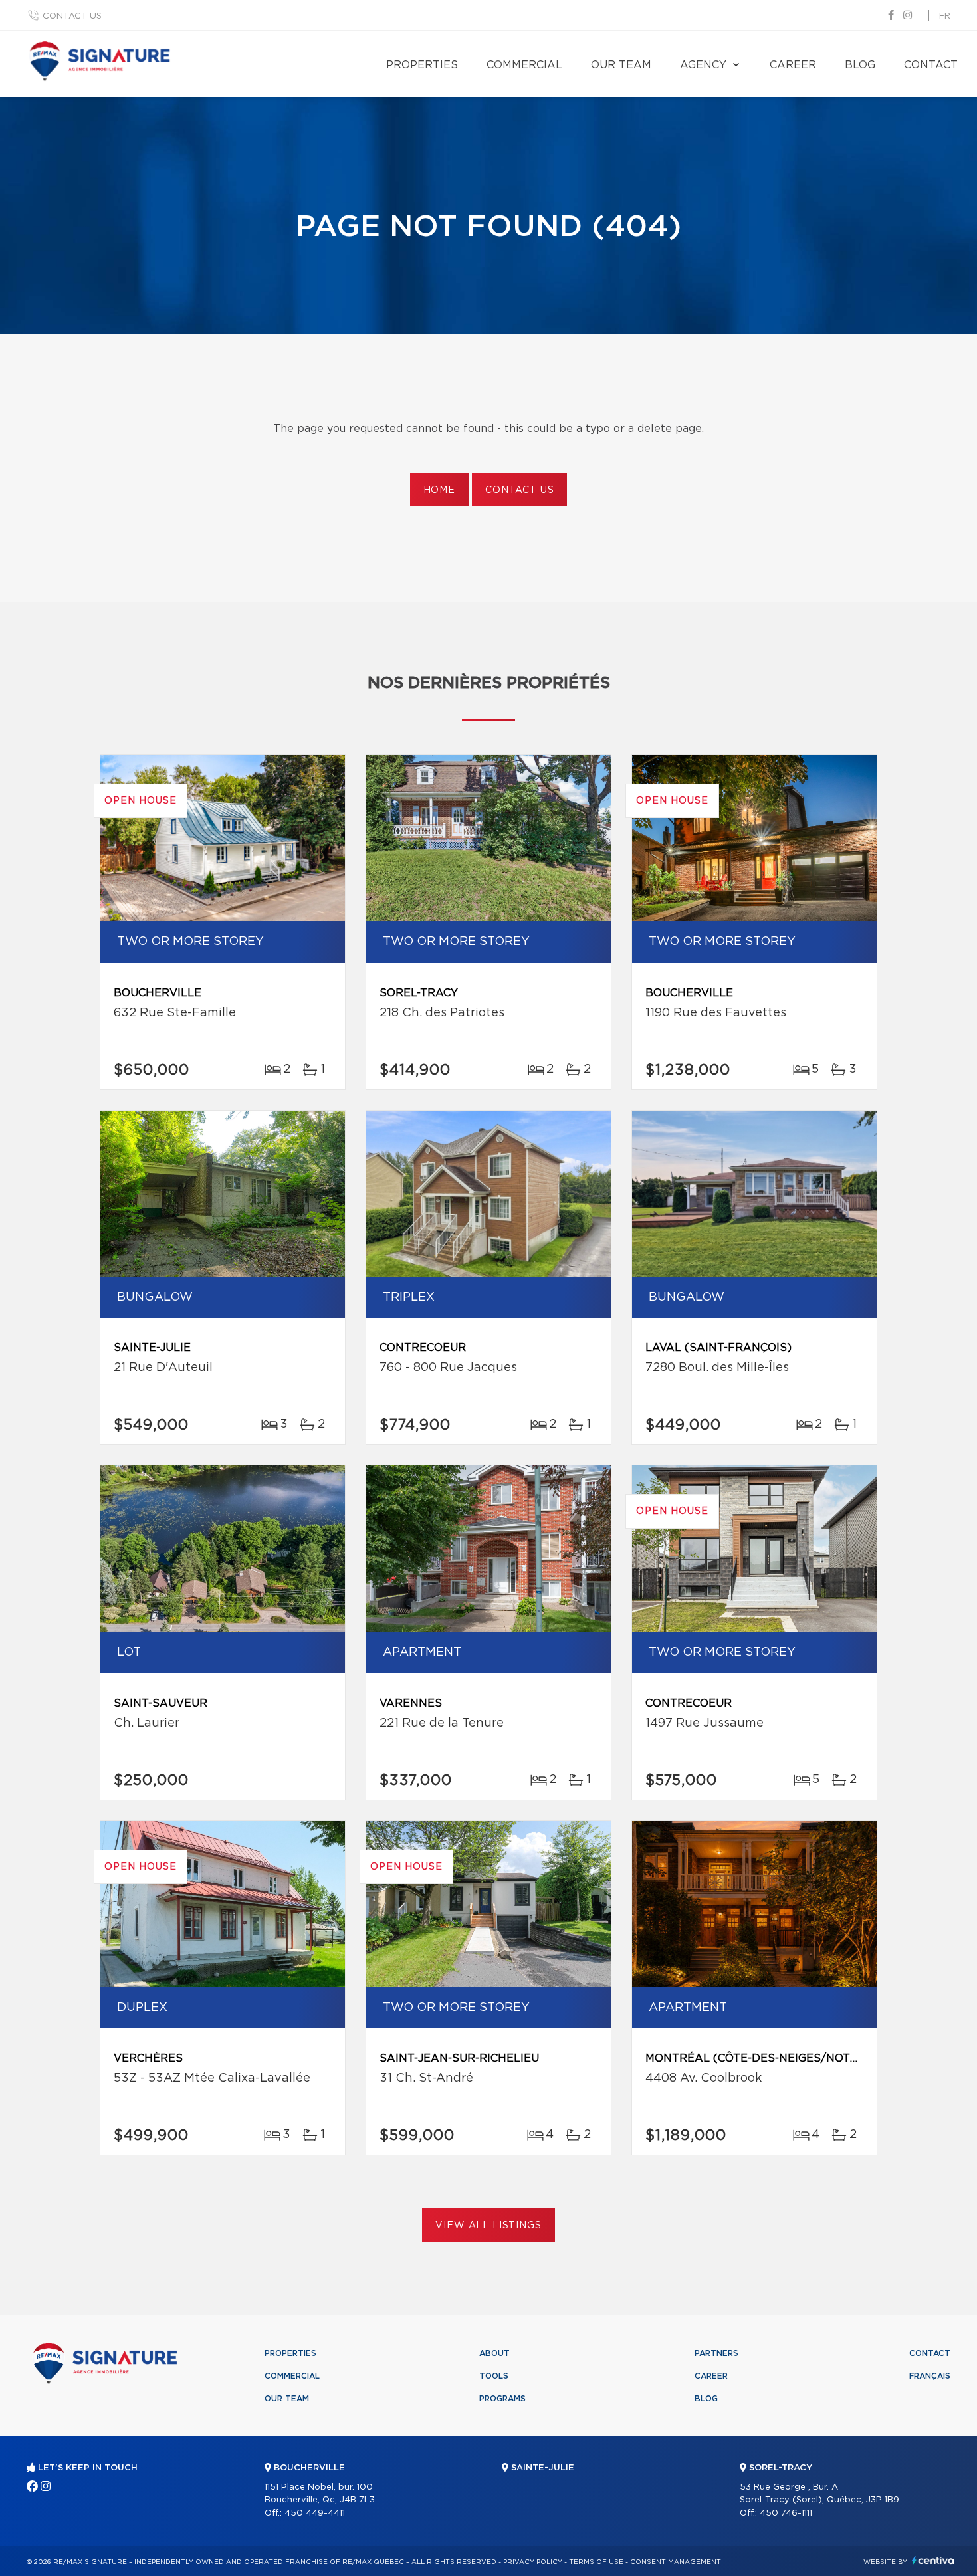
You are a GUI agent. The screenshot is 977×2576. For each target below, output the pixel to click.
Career (793, 65)
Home (439, 490)
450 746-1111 (786, 2513)
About (494, 2353)
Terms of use (596, 2562)
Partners (716, 2353)
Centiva (933, 2560)
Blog (860, 65)
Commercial (524, 65)
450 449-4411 (315, 2513)
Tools (494, 2376)
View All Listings (488, 2226)
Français (930, 2376)
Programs (502, 2399)
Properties (422, 65)
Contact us (72, 16)
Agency (703, 65)
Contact (931, 65)
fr (945, 16)
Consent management (676, 2562)
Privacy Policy (533, 2562)
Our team (621, 65)
